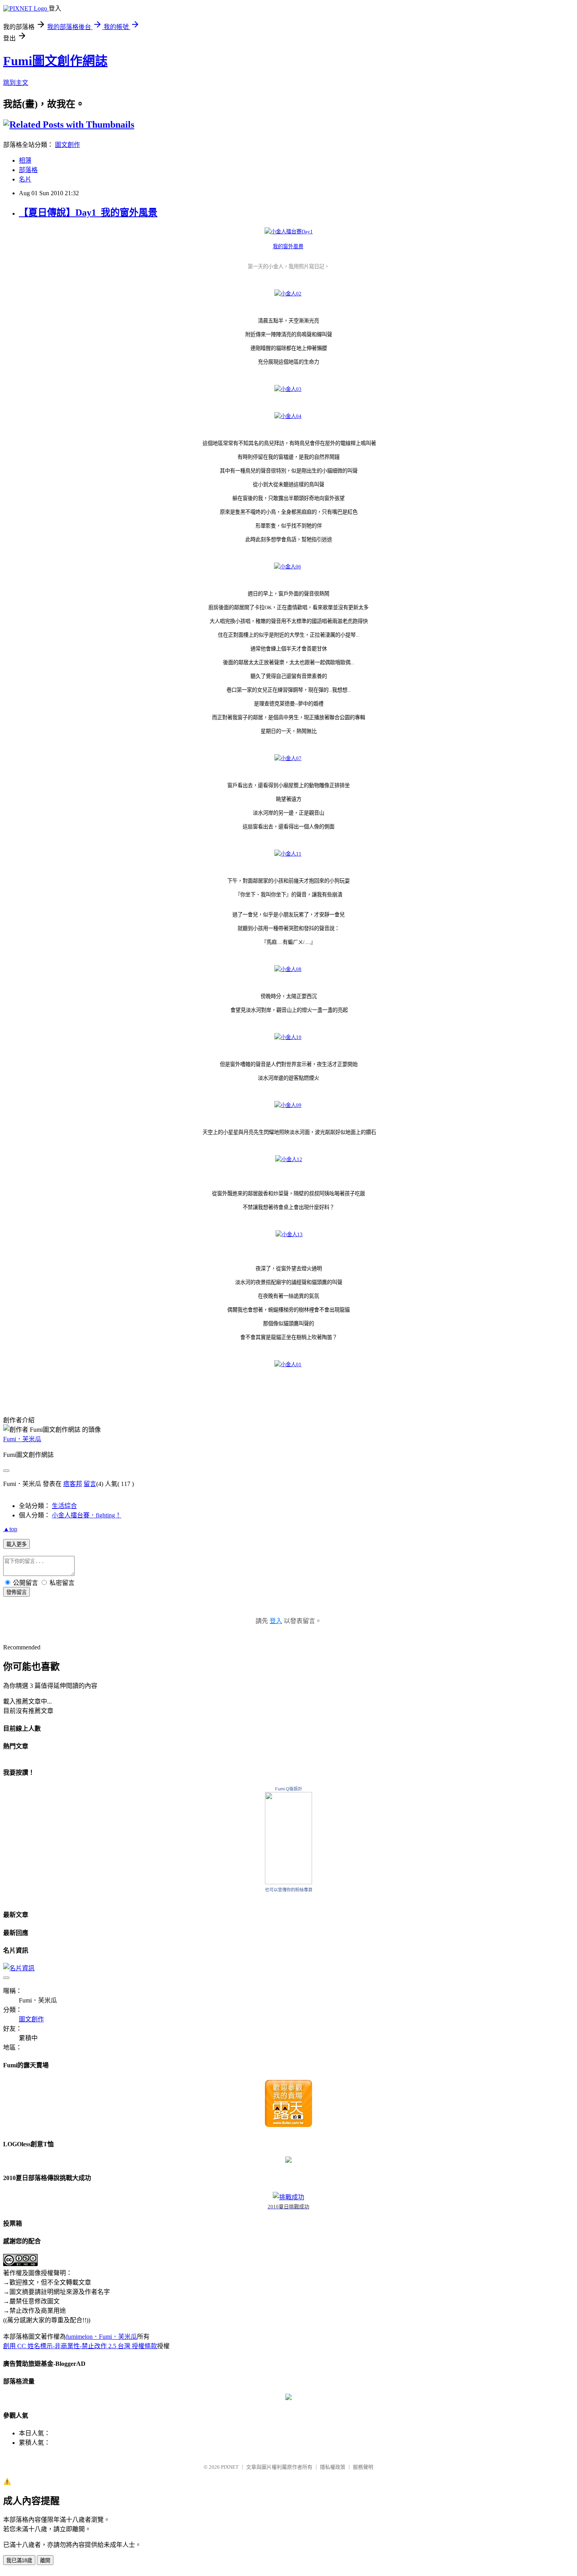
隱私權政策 (333, 2467)
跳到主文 (16, 83)
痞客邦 (73, 1484)
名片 (25, 179)
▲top (10, 1529)
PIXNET (230, 2467)
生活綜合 (64, 1506)
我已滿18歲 (19, 2560)
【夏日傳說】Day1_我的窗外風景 (88, 213)
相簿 (25, 160)
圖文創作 (68, 145)
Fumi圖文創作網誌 (55, 61)
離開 (45, 2560)
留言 (90, 1484)
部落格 (28, 170)
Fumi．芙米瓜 (22, 1439)
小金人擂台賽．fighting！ (87, 1515)
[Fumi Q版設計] (288, 1882)
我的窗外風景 (288, 246)
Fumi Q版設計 (289, 1789)
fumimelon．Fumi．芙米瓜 (101, 2337)
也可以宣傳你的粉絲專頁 (289, 1890)
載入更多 (16, 1544)
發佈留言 (16, 1592)
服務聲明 (363, 2467)
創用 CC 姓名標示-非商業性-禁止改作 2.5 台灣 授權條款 (80, 2346)
